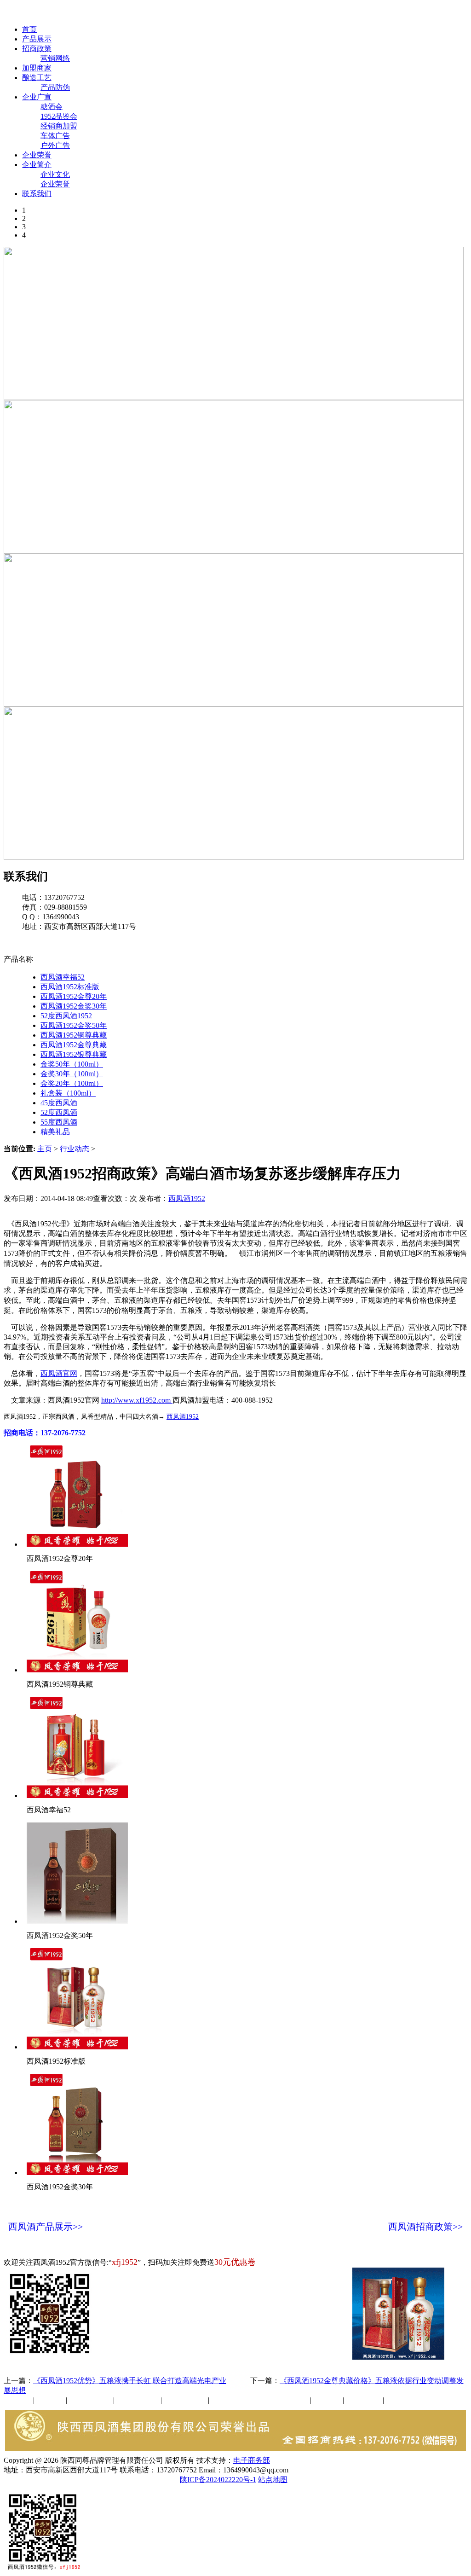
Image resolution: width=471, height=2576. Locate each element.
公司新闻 (18, 2400)
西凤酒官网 (387, 13)
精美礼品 (55, 1132)
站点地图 (273, 2480)
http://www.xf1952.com (137, 1400)
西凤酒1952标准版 (70, 987)
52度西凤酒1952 (66, 1016)
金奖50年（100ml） (72, 1064)
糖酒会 (52, 107)
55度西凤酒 (59, 1122)
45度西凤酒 (59, 1103)
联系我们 (37, 194)
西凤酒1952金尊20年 (74, 996)
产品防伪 (55, 87)
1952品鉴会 (59, 116)
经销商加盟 (59, 126)
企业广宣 (37, 97)
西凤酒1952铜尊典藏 (74, 1035)
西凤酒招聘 (364, 2400)
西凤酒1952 (187, 1198)
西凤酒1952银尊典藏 (74, 1054)
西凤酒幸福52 (63, 977)
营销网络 (55, 58)
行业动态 (75, 1149)
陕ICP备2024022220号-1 (218, 2480)
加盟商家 (37, 68)
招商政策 (37, 49)
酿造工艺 (37, 78)
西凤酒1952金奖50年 (74, 1025)
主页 (45, 1149)
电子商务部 (252, 2460)
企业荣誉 (37, 155)
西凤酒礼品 (135, 2400)
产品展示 (37, 39)
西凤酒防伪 (284, 2400)
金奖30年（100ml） (72, 1074)
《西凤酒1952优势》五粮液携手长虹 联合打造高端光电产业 (130, 2381)
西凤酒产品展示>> (46, 2227)
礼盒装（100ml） (68, 1093)
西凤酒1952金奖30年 (74, 1006)
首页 (29, 29)
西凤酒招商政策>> (425, 2227)
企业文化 (55, 174)
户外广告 (55, 145)
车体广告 (55, 136)
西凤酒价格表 (438, 13)
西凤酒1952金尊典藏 (74, 1045)
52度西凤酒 (59, 1112)
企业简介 (37, 165)
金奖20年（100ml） (72, 1083)
